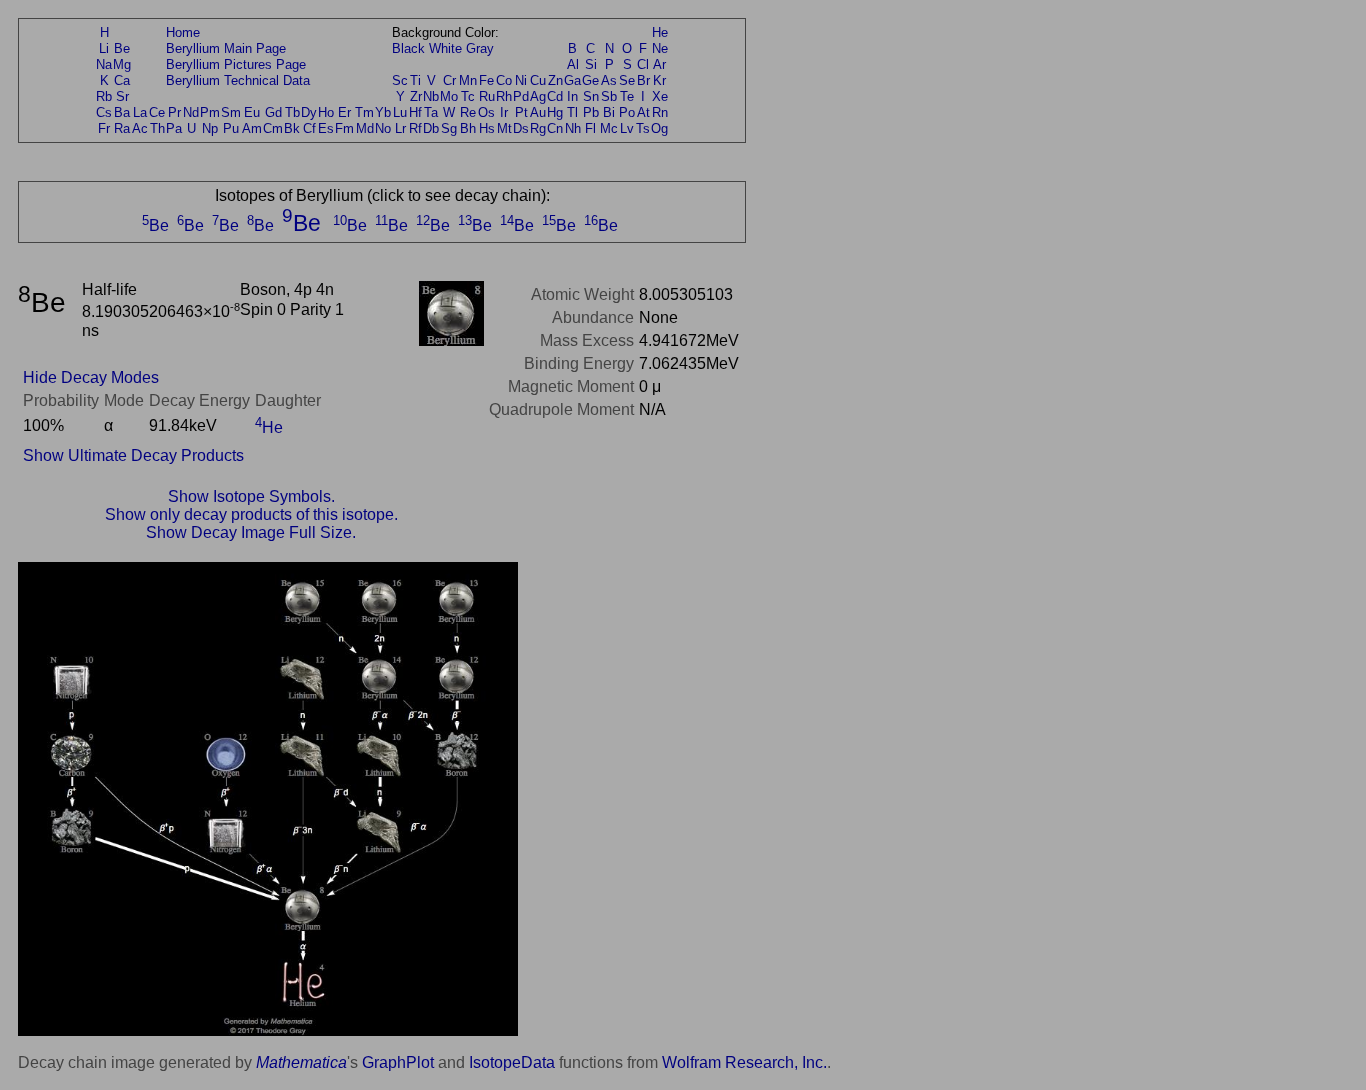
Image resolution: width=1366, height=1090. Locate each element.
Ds (521, 128)
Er (344, 112)
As (609, 80)
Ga (572, 80)
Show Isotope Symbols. (251, 496)
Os (486, 112)
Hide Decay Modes (91, 377)
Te (627, 96)
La (140, 112)
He (660, 32)
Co (504, 80)
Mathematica (301, 1062)
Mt (504, 128)
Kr (659, 80)
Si (591, 64)
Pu (231, 128)
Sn (591, 96)
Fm (344, 128)
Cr (449, 80)
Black (408, 48)
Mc (609, 128)
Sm (231, 112)
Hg (555, 112)
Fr (104, 128)
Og (659, 128)
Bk (292, 128)
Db (431, 128)
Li (104, 48)
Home (183, 32)
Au (538, 112)
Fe (486, 80)
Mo (449, 96)
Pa (174, 128)
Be (122, 48)
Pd (521, 96)
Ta (431, 112)
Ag (538, 96)
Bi (609, 112)
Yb (383, 112)
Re (468, 112)
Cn (555, 128)
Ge (590, 80)
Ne (660, 48)
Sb (609, 96)
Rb (104, 96)
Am (252, 128)
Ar (659, 64)
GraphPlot (398, 1062)
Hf (415, 112)
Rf (415, 128)
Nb (431, 96)
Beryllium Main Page (226, 48)
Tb (292, 112)
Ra (122, 128)
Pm (210, 112)
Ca (122, 80)
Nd (191, 112)
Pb (591, 112)
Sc (400, 80)
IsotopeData (512, 1062)
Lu (400, 112)
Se (627, 80)
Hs (487, 128)
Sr (122, 96)
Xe (660, 96)
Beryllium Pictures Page (236, 64)
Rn (660, 112)
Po (627, 112)
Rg (538, 128)
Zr (416, 96)
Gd (273, 112)
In (572, 96)
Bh (468, 128)
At (643, 112)
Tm (364, 112)
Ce (157, 112)
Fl (590, 128)
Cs (104, 112)
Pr (174, 112)
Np (210, 128)
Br (643, 80)
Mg (122, 64)
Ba (122, 112)
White (445, 48)
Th (157, 128)
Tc (468, 96)
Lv (627, 128)
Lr (400, 128)
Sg (449, 128)
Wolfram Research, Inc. (744, 1062)
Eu (252, 112)
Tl (572, 112)
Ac (140, 128)
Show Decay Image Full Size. (251, 532)
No (383, 128)
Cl (643, 64)
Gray (480, 48)
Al (573, 64)
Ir (504, 112)
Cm (273, 128)
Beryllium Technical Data (238, 80)
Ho (326, 112)
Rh (504, 96)
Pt (521, 112)
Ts (643, 128)
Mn (468, 80)
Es (326, 128)
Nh (573, 128)
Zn (555, 80)
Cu (538, 80)
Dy (309, 112)
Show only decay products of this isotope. (251, 514)
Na (104, 64)
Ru (487, 96)
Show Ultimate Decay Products (133, 455)
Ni (521, 80)
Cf (309, 128)
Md (365, 128)
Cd (555, 96)
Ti (415, 80)
